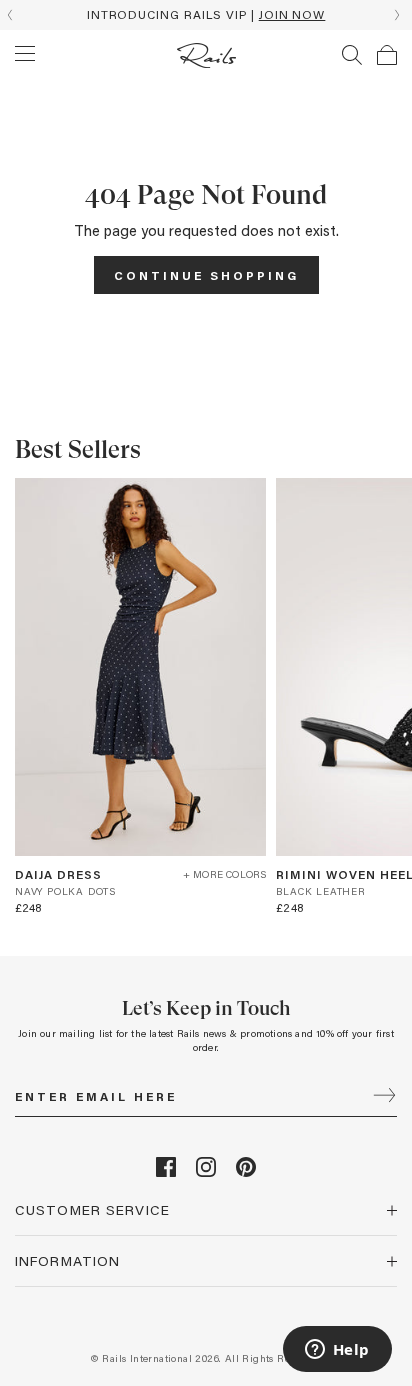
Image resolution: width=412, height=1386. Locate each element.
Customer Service (92, 1209)
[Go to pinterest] (246, 1171)
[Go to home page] (206, 55)
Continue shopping (206, 275)
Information (67, 1260)
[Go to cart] (387, 55)
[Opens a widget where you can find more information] (337, 1351)
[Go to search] (352, 55)
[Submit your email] (384, 1097)
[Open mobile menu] (25, 54)
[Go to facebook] (166, 1171)
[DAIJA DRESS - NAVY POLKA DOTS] (140, 667)
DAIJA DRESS (58, 874)
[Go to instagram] (206, 1171)
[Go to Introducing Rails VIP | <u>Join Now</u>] (206, 15)
